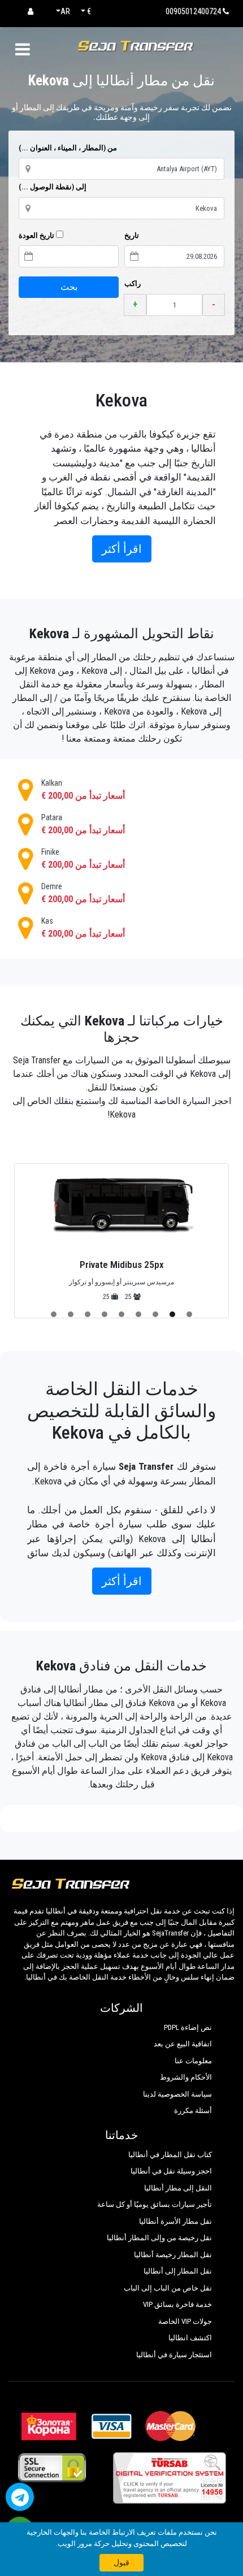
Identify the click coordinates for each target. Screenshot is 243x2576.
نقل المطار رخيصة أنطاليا (173, 2255)
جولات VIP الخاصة (185, 2321)
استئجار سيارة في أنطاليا (174, 2355)
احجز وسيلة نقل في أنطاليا (171, 2171)
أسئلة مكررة (193, 2110)
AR (65, 11)
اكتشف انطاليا (190, 2338)
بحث (69, 287)
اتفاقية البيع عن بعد (183, 2044)
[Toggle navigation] (22, 49)
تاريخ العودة (37, 235)
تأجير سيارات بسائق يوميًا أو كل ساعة (155, 2204)
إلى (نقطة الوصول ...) (53, 187)
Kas (83, 928)
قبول (121, 2562)
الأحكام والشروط (186, 2077)
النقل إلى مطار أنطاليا (178, 2188)
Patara (83, 824)
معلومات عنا (193, 2061)
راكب (133, 283)
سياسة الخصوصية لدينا (177, 2094)
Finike (83, 859)
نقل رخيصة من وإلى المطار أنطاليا (159, 2238)
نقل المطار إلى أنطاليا (178, 2271)
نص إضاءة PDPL (188, 2027)
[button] (189, 1314)
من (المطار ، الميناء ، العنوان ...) (68, 148)
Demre (83, 893)
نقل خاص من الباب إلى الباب (168, 2288)
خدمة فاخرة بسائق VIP (177, 2304)
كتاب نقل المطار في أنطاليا (170, 2155)
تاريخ (132, 235)
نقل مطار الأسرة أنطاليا (175, 2221)
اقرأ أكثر (122, 549)
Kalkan (83, 790)
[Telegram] (20, 2497)
